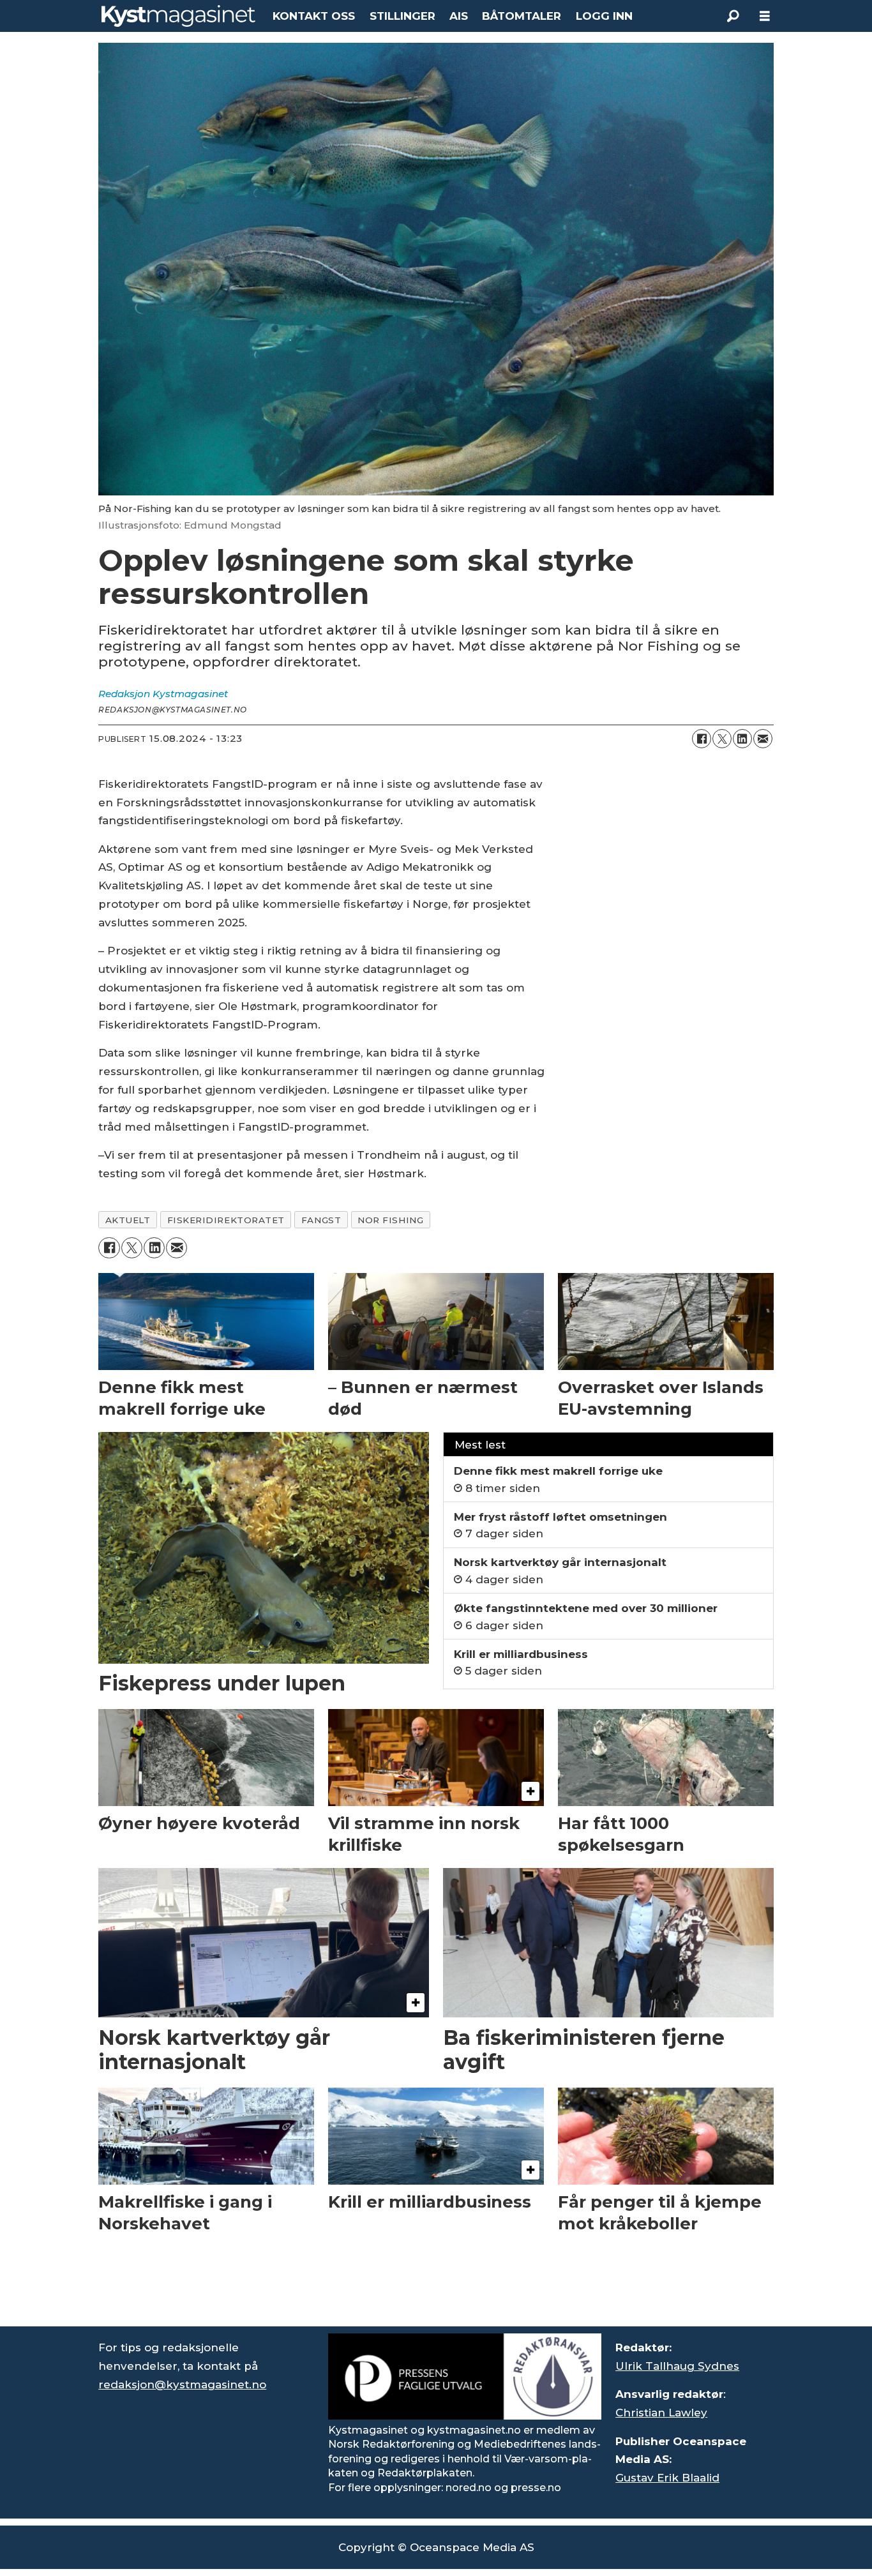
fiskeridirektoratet (226, 1220)
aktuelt (128, 1220)
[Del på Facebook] (702, 739)
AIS (459, 16)
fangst (321, 1220)
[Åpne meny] (765, 16)
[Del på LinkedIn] (742, 739)
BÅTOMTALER (522, 16)
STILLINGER (402, 16)
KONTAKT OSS (314, 16)
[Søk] (733, 16)
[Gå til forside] (178, 16)
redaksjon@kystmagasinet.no (182, 2384)
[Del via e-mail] (763, 739)
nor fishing (390, 1220)
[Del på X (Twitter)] (722, 739)
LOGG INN (604, 16)
